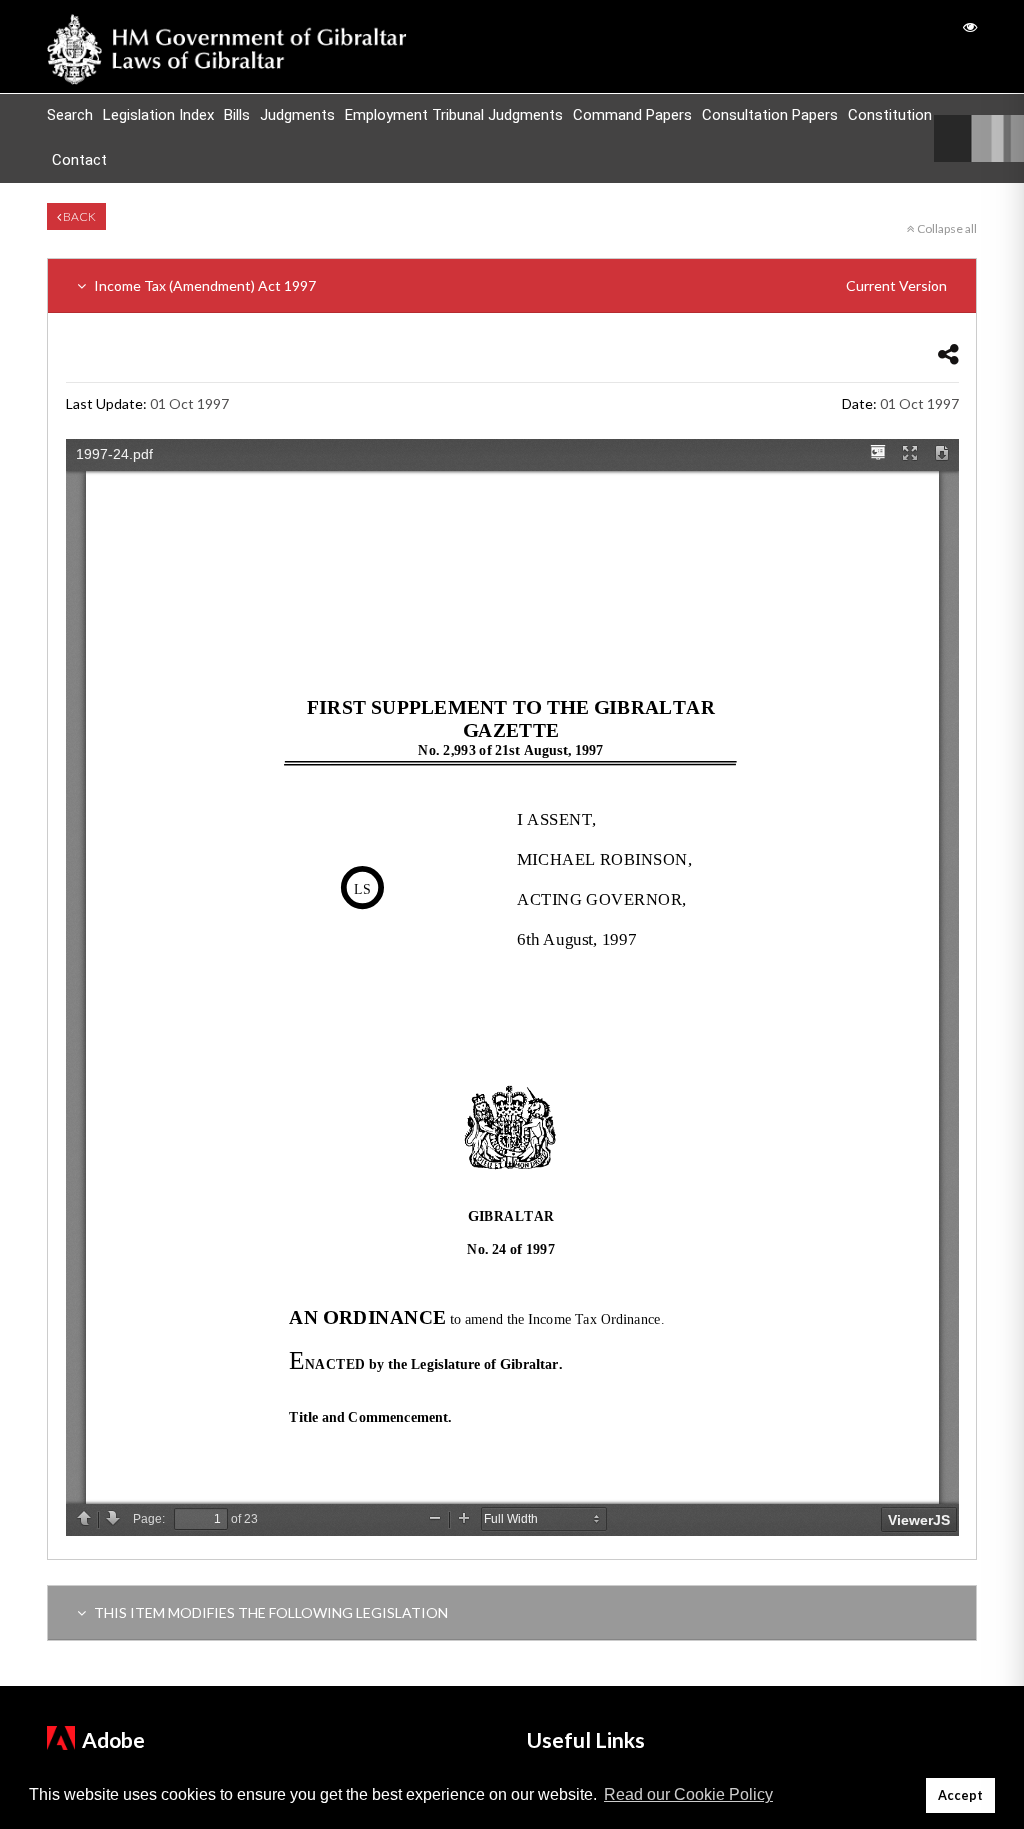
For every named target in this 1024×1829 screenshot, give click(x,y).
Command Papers (632, 115)
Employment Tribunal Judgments (454, 115)
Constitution (890, 115)
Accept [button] (960, 1795)
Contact (79, 160)
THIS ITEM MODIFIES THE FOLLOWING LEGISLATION (269, 1612)
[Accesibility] (970, 26)
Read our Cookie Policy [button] (688, 1794)
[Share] (948, 353)
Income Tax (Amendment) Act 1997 (519, 285)
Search (70, 115)
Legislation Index (158, 115)
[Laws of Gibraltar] (227, 46)
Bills (237, 115)
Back (78, 216)
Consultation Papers (770, 115)
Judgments (297, 115)
